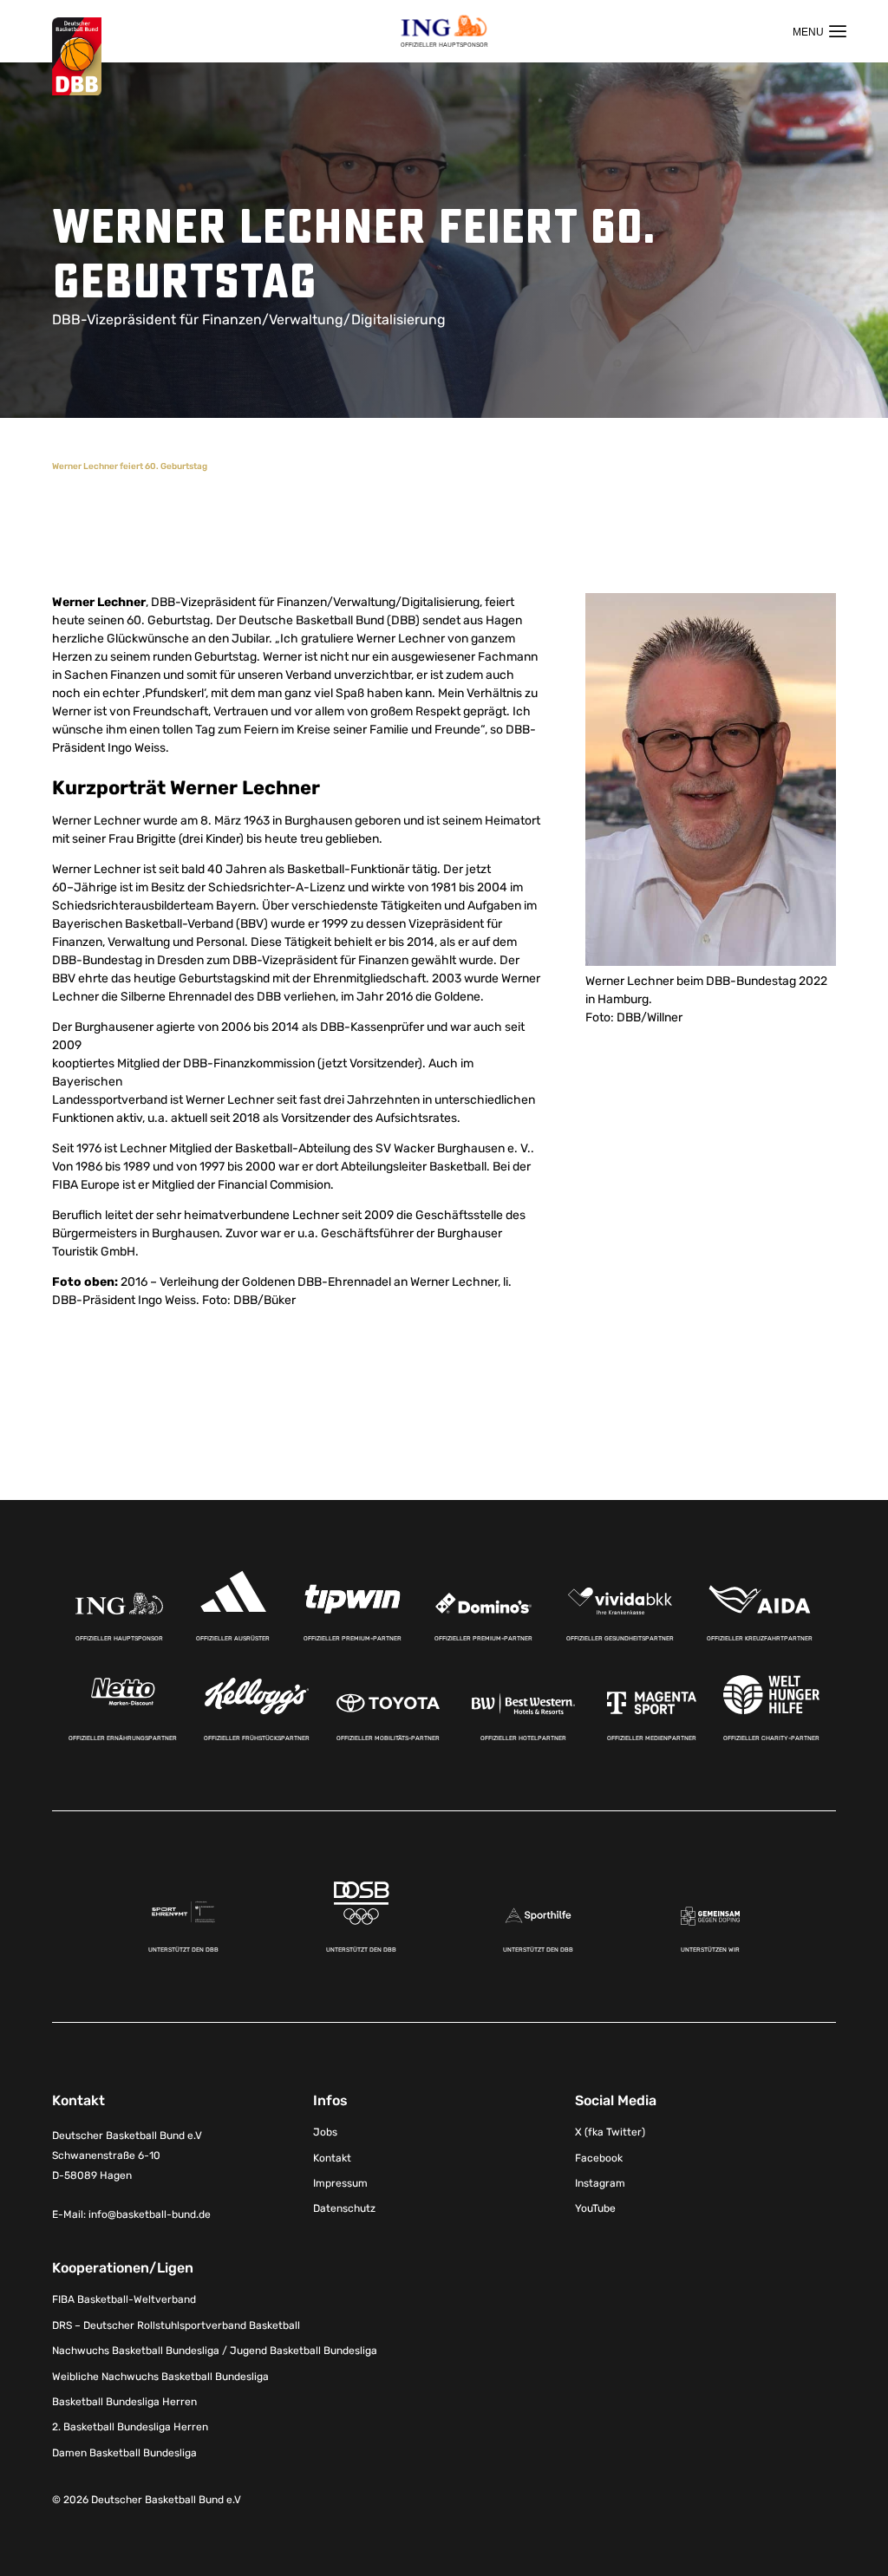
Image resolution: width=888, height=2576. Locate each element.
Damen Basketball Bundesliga (124, 2453)
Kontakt (332, 2158)
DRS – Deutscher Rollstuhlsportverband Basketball (176, 2325)
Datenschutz (344, 2208)
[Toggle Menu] (819, 31)
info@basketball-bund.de (150, 2214)
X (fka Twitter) (610, 2132)
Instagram (600, 2183)
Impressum (340, 2183)
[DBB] (77, 57)
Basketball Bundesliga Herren (124, 2402)
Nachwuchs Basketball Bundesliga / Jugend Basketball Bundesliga (215, 2351)
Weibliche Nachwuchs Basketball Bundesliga (160, 2377)
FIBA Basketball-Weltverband (124, 2299)
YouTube (595, 2208)
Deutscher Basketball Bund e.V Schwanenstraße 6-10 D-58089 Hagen (127, 2155)
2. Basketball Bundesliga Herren (130, 2427)
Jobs (325, 2132)
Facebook (599, 2158)
